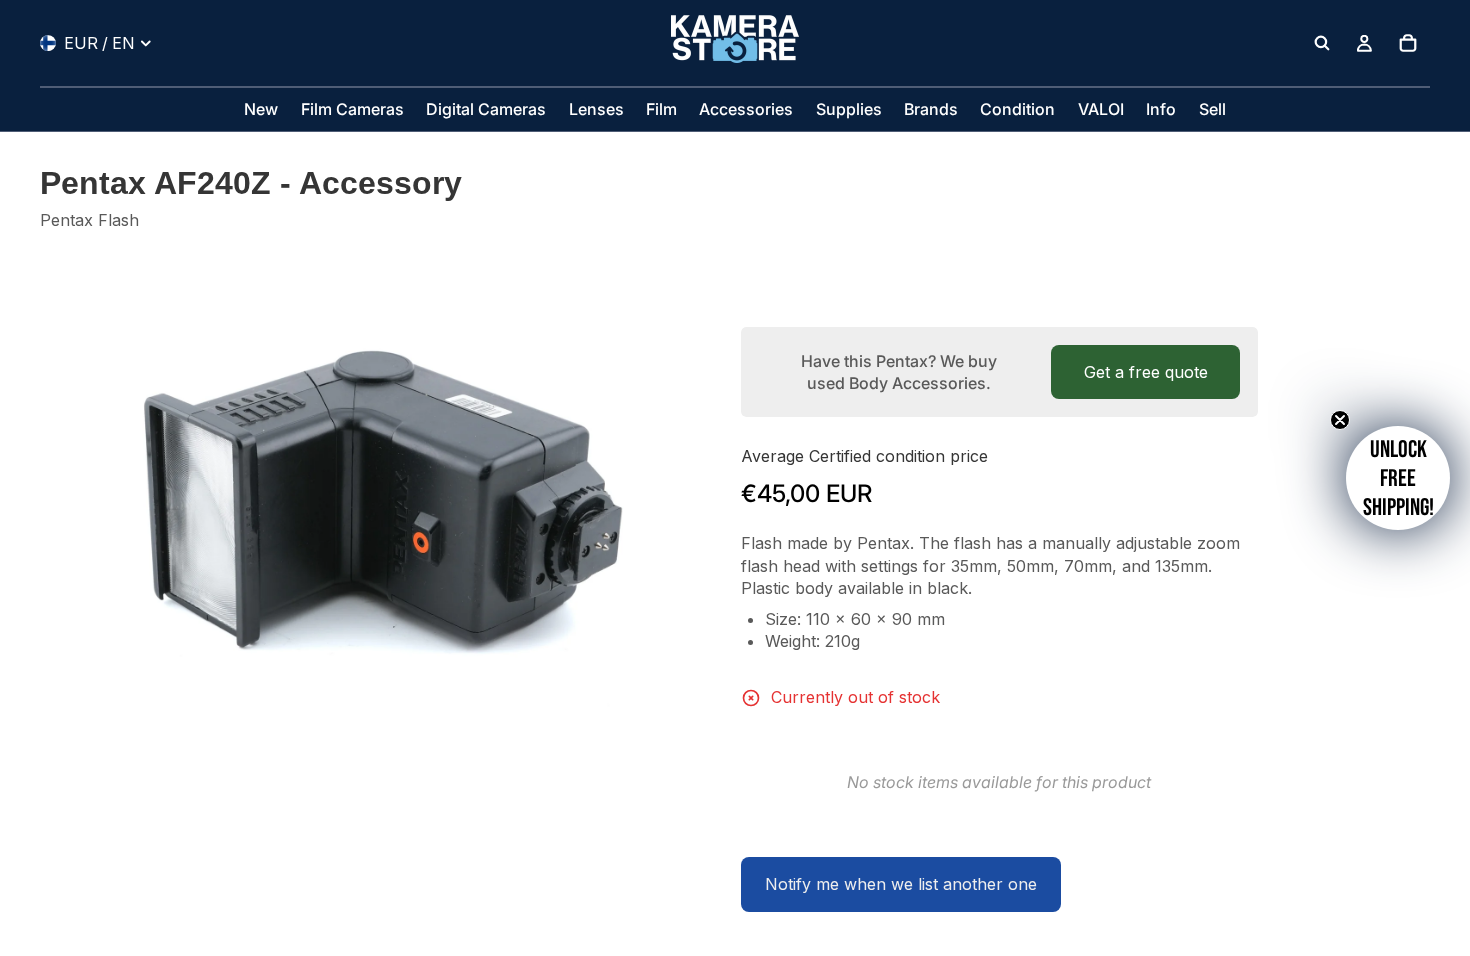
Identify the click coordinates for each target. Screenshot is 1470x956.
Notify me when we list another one (901, 884)
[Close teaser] (1340, 420)
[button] (1398, 478)
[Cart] (1408, 43)
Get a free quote (1146, 372)
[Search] (1322, 43)
